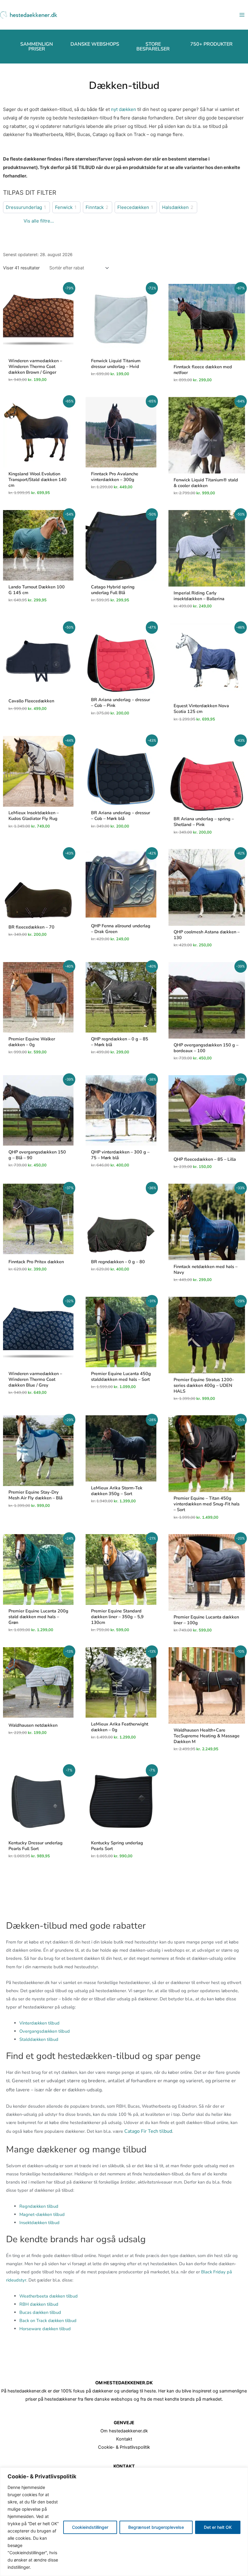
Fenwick (64, 207)
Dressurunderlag (24, 207)
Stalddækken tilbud (39, 2039)
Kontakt (124, 2439)
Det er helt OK (218, 2527)
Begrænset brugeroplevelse (156, 2527)
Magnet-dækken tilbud (42, 2214)
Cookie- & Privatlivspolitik (124, 2447)
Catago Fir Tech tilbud (148, 2131)
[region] (124, 2522)
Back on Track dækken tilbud (48, 2321)
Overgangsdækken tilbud (45, 2031)
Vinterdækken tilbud (39, 2023)
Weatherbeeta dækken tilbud (49, 2296)
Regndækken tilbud (39, 2206)
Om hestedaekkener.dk (124, 2431)
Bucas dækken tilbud (40, 2312)
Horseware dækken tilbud (45, 2329)
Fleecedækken (133, 207)
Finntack (95, 207)
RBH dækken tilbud (39, 2304)
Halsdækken (175, 207)
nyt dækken (124, 109)
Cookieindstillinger (90, 2527)
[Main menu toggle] (242, 15)
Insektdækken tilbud (39, 2223)
